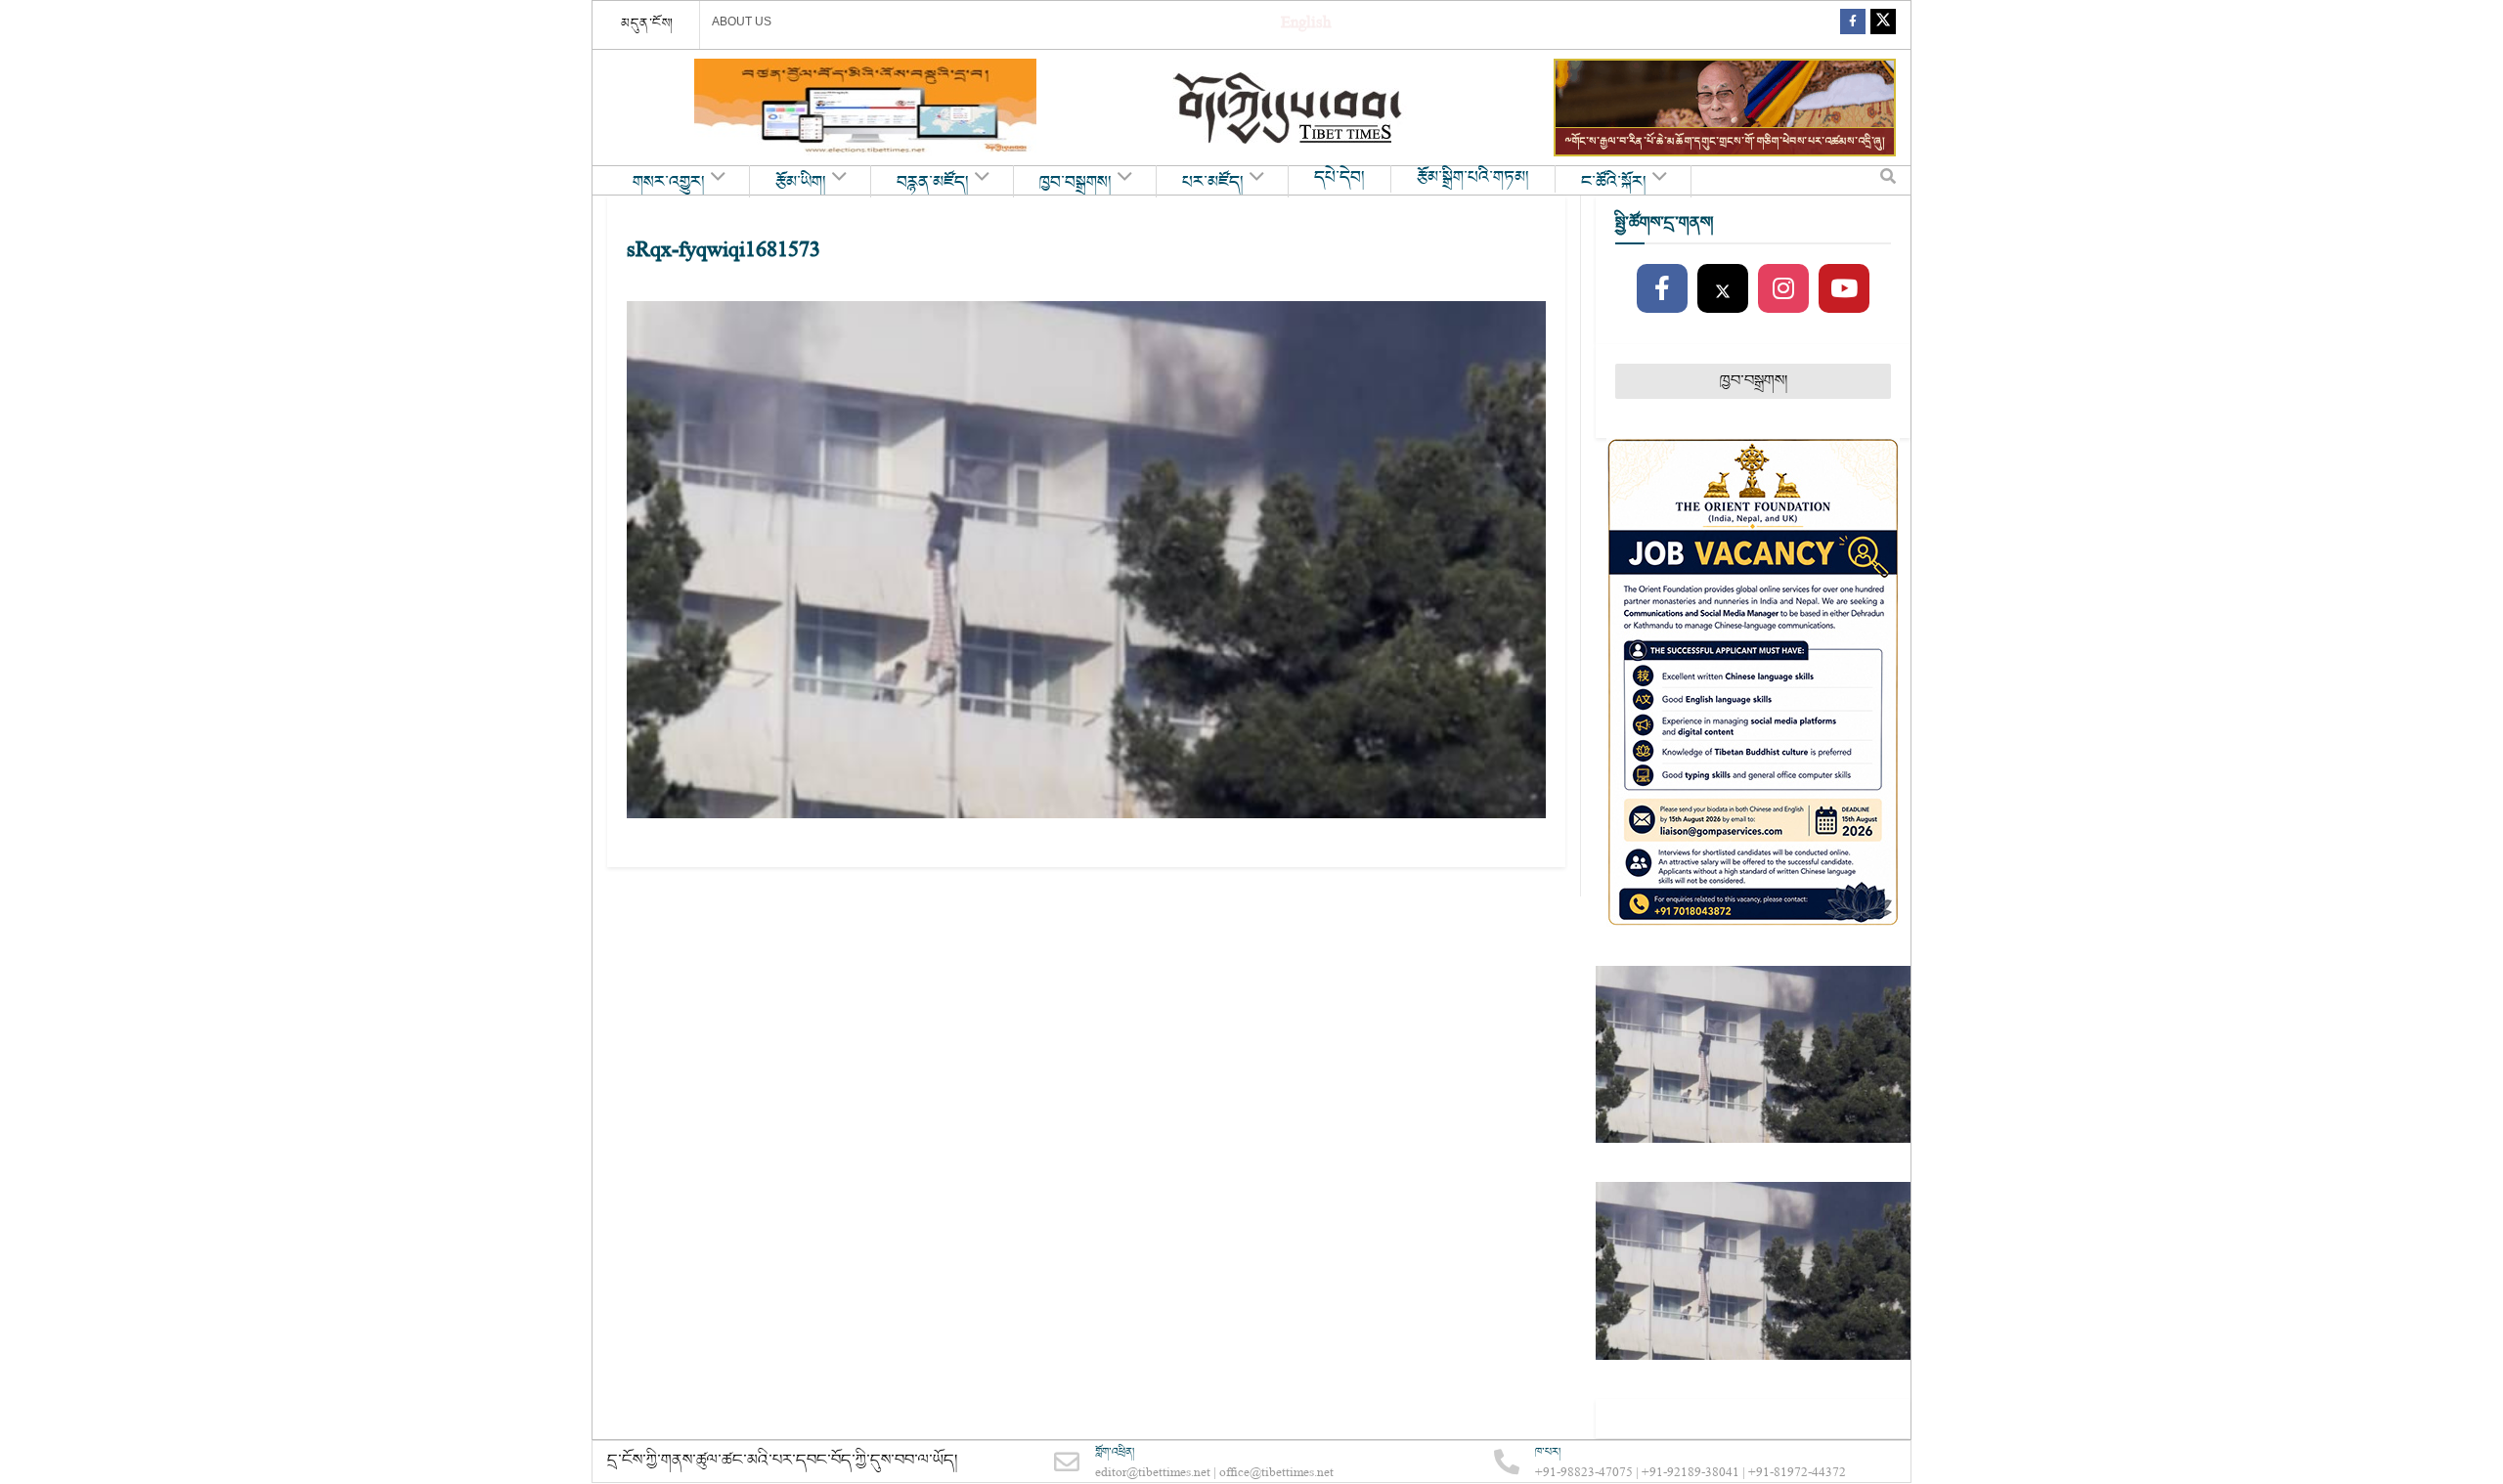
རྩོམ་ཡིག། (801, 183)
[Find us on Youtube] (1844, 289)
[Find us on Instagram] (1783, 289)
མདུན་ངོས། (647, 23)
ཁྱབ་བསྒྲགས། (1076, 183)
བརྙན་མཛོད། (933, 183)
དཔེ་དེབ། (1339, 178)
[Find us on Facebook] (1853, 25)
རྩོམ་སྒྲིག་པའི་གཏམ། (1473, 178)
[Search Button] (1888, 181)
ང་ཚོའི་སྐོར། (1614, 183)
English (1306, 25)
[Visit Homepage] (1290, 108)
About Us (742, 22)
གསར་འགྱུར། (669, 183)
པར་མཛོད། (1213, 183)
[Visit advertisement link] (865, 108)
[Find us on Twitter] (1883, 25)
